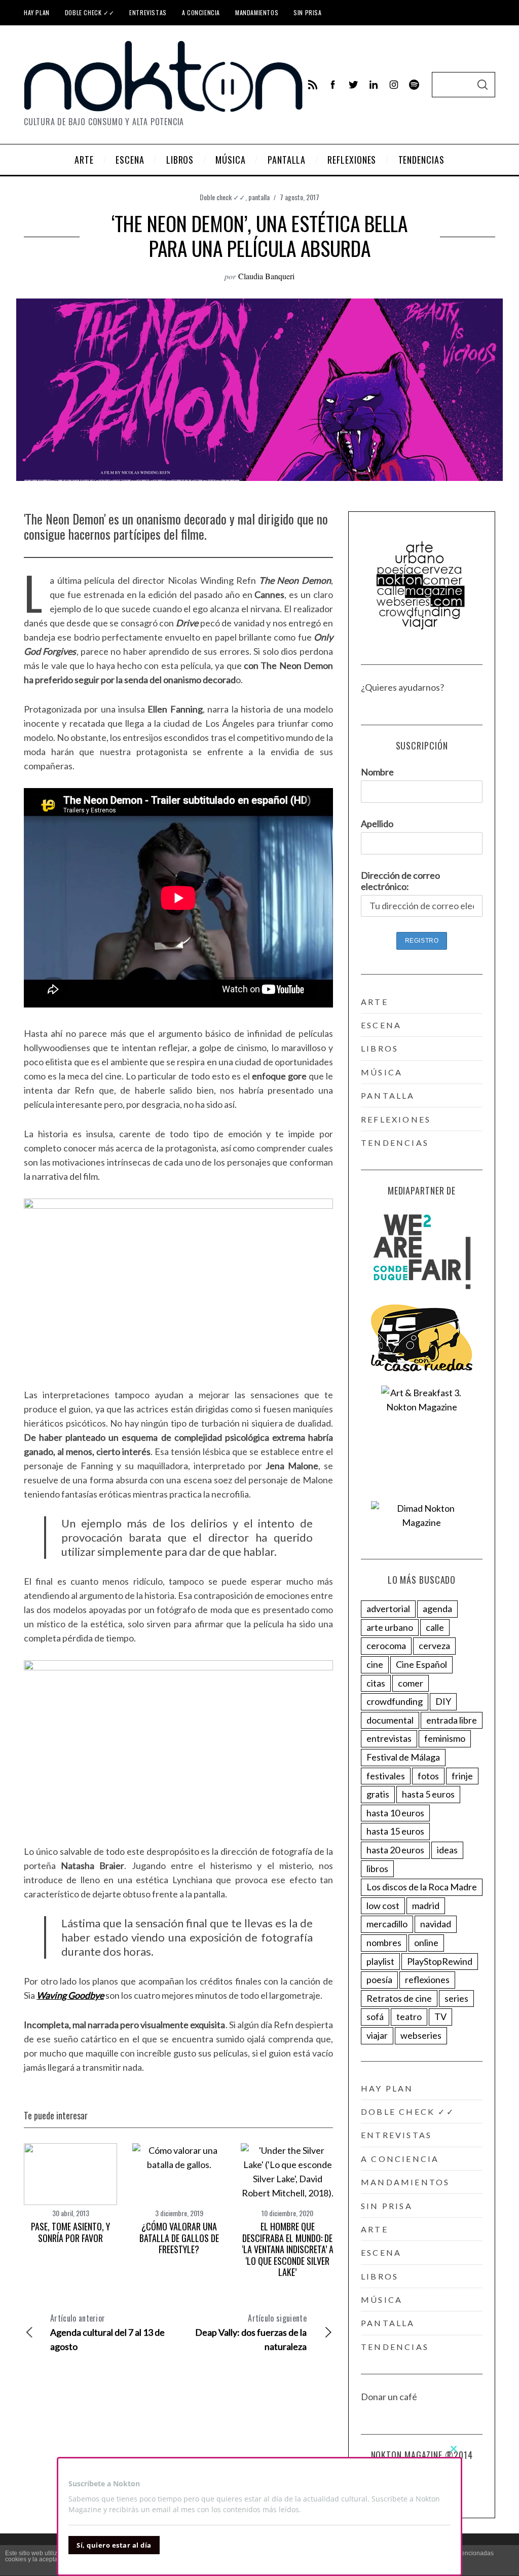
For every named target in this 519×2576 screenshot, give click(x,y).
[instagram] (394, 85)
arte (375, 1002)
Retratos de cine (399, 1998)
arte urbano (390, 1627)
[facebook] (333, 85)
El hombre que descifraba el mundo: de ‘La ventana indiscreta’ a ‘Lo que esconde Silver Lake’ (288, 2249)
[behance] (414, 85)
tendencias (395, 1143)
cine (375, 1664)
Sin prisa (307, 12)
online (426, 1943)
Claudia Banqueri (266, 276)
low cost (383, 1906)
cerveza (434, 1646)
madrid (426, 1906)
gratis (378, 1794)
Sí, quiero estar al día (114, 2545)
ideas (447, 1850)
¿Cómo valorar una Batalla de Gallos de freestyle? (179, 2238)
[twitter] (353, 85)
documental (390, 1720)
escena (381, 1025)
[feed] (313, 85)
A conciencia (201, 12)
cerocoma (386, 1646)
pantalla (259, 197)
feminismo (445, 1738)
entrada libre (452, 1720)
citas (376, 1683)
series (456, 1998)
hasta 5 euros (428, 1794)
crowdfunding (395, 1701)
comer (411, 1683)
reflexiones (396, 1119)
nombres (384, 1943)
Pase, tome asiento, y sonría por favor (70, 2232)
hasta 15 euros (395, 1831)
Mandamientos (257, 12)
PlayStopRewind (440, 1961)
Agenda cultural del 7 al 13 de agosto (107, 2332)
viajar (377, 2035)
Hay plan (37, 12)
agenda (437, 1609)
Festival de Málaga (403, 1757)
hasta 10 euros (395, 1813)
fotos (428, 1776)
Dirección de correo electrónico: (400, 881)
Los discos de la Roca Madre (422, 1887)
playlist (380, 1961)
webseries (421, 2035)
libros (380, 1048)
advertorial (388, 1609)
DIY (443, 1701)
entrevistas (389, 1738)
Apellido (377, 824)
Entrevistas (148, 12)
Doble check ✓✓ (89, 12)
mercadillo (387, 1924)
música (382, 1072)
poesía (379, 1980)
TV (440, 2017)
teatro (409, 2017)
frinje (462, 1776)
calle (435, 1627)
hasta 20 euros (395, 1850)
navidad (436, 1924)
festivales (386, 1776)
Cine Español (421, 1664)
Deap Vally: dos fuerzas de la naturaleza (251, 2332)
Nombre (377, 772)
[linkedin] (374, 85)
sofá (375, 2017)
